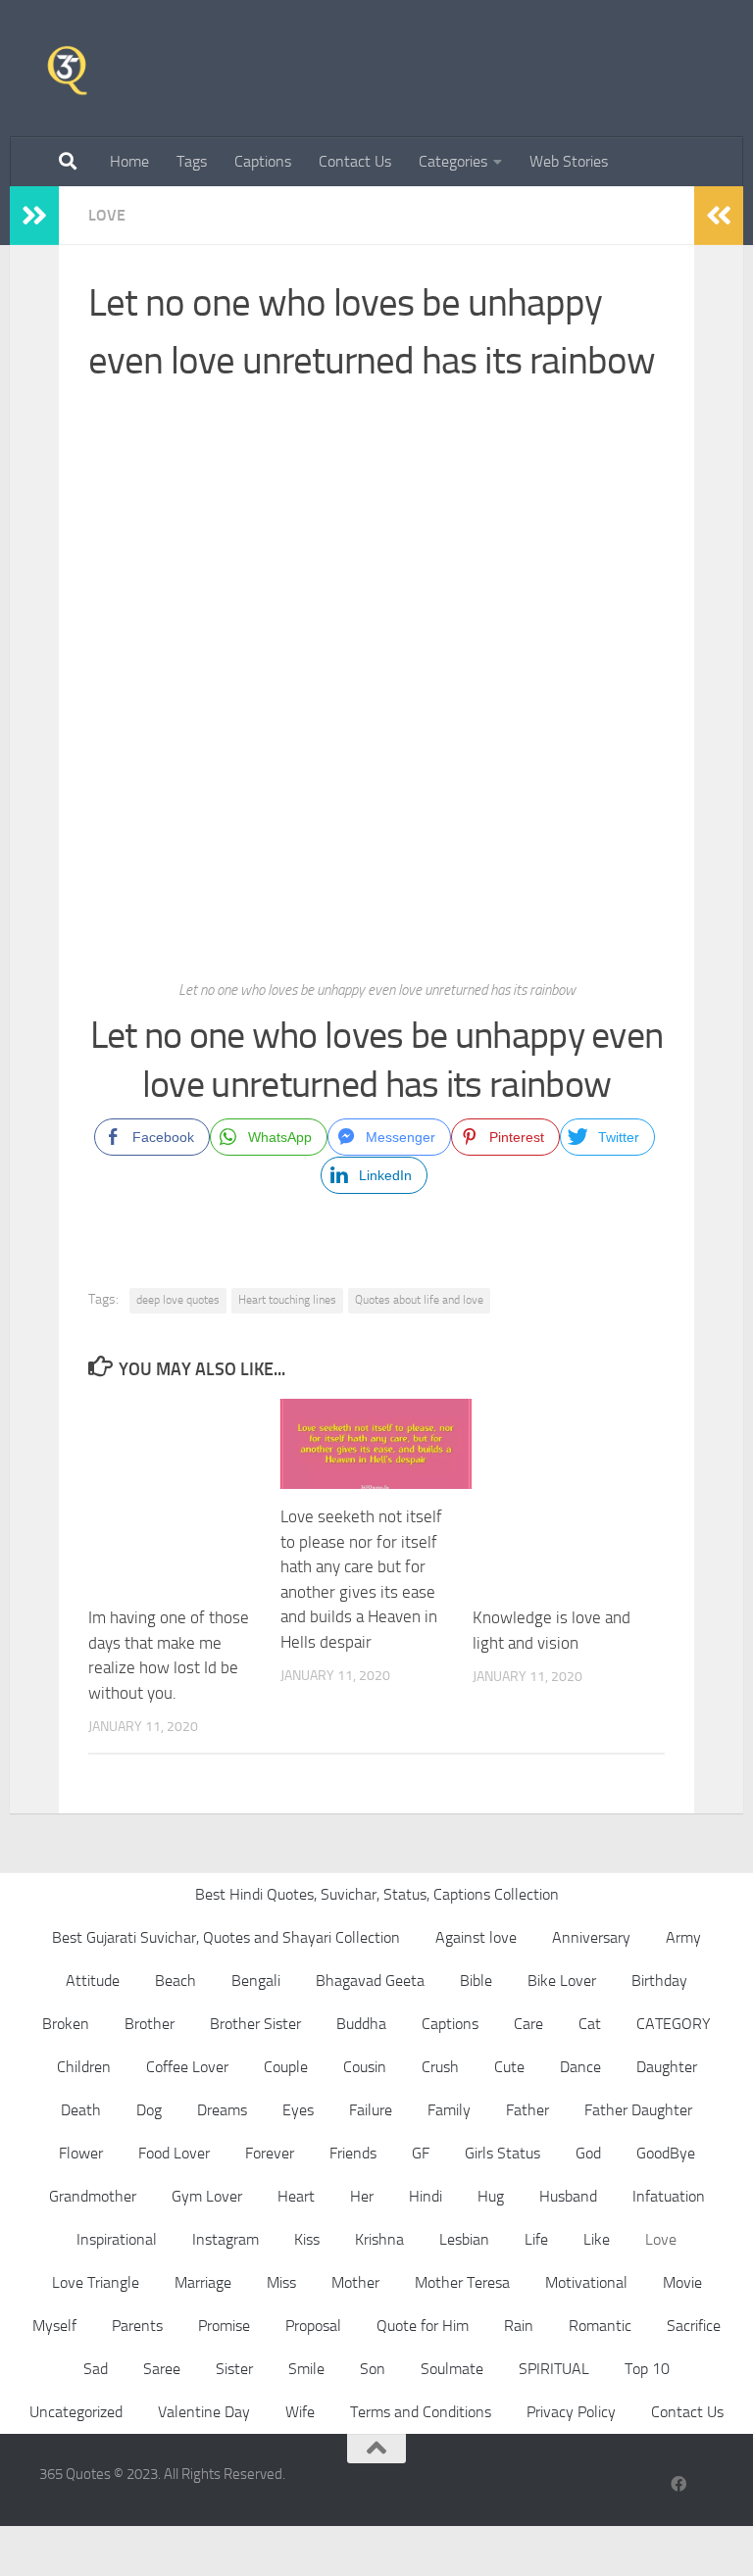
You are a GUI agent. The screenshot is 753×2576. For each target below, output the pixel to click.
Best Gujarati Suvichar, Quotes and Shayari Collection (226, 1937)
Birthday (659, 1981)
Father (527, 2110)
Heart (296, 2196)
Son (373, 2369)
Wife (300, 2412)
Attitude (93, 1981)
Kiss (307, 2239)
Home (129, 161)
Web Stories (569, 161)
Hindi (426, 2196)
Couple (286, 2067)
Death (81, 2110)
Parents (137, 2326)
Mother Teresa (462, 2282)
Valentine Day (204, 2412)
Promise (224, 2326)
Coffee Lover (187, 2067)
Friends (353, 2153)
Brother (150, 2024)
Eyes (298, 2110)
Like (597, 2239)
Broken (66, 2024)
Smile (306, 2369)
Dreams (222, 2110)
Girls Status (502, 2153)
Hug (491, 2196)
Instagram (226, 2239)
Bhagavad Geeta (370, 1981)
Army (683, 1937)
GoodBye (666, 2153)
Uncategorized (76, 2412)
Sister (234, 2369)
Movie (682, 2282)
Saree (162, 2369)
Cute (509, 2067)
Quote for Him (423, 2326)
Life (536, 2239)
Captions (263, 161)
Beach (176, 1981)
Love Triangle (96, 2282)
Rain (519, 2326)
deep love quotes (178, 1300)
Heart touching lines (287, 1300)
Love (107, 215)
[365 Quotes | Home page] (67, 69)
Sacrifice (694, 2326)
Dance (580, 2067)
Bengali (256, 1981)
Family (449, 2110)
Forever (270, 2153)
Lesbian (464, 2239)
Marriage (203, 2282)
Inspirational (117, 2239)
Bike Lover (562, 1981)
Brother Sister (255, 2024)
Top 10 (647, 2369)
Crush (440, 2067)
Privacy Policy (571, 2412)
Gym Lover (207, 2196)
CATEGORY (674, 2024)
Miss (281, 2282)
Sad (96, 2369)
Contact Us (355, 161)
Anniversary (591, 1937)
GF (421, 2153)
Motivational (586, 2282)
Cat (590, 2024)
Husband (568, 2196)
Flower (81, 2153)
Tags (192, 161)
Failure (371, 2110)
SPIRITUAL (554, 2369)
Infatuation (669, 2196)
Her (362, 2196)
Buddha (361, 2024)
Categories (453, 161)
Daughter (667, 2067)
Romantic (600, 2326)
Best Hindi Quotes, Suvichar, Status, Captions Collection (377, 1894)
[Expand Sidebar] (34, 216)
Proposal (313, 2326)
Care (528, 2024)
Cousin (365, 2067)
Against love (476, 1937)
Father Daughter (638, 2110)
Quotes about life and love (419, 1300)
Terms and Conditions (421, 2412)
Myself (54, 2326)
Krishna (379, 2239)
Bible (476, 1981)
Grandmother (93, 2196)
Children (84, 2067)
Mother (355, 2282)
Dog (149, 2110)
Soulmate (452, 2369)
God (588, 2153)
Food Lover (174, 2153)
